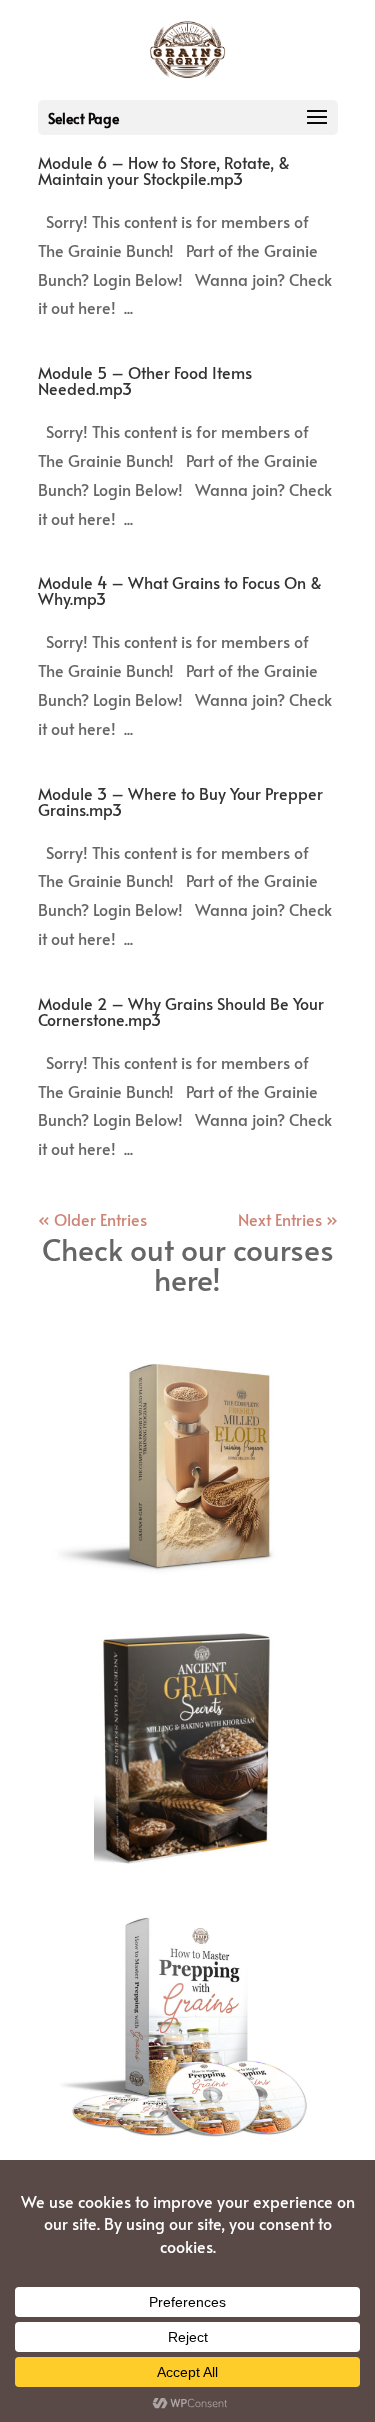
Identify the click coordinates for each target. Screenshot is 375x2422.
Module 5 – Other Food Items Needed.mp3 (145, 380)
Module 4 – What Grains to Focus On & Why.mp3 (180, 590)
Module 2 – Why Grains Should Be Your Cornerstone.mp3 (181, 1011)
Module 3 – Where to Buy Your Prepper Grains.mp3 (180, 801)
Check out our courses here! (188, 1263)
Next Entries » (288, 1219)
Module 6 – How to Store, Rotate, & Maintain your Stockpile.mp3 (164, 170)
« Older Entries (92, 1219)
